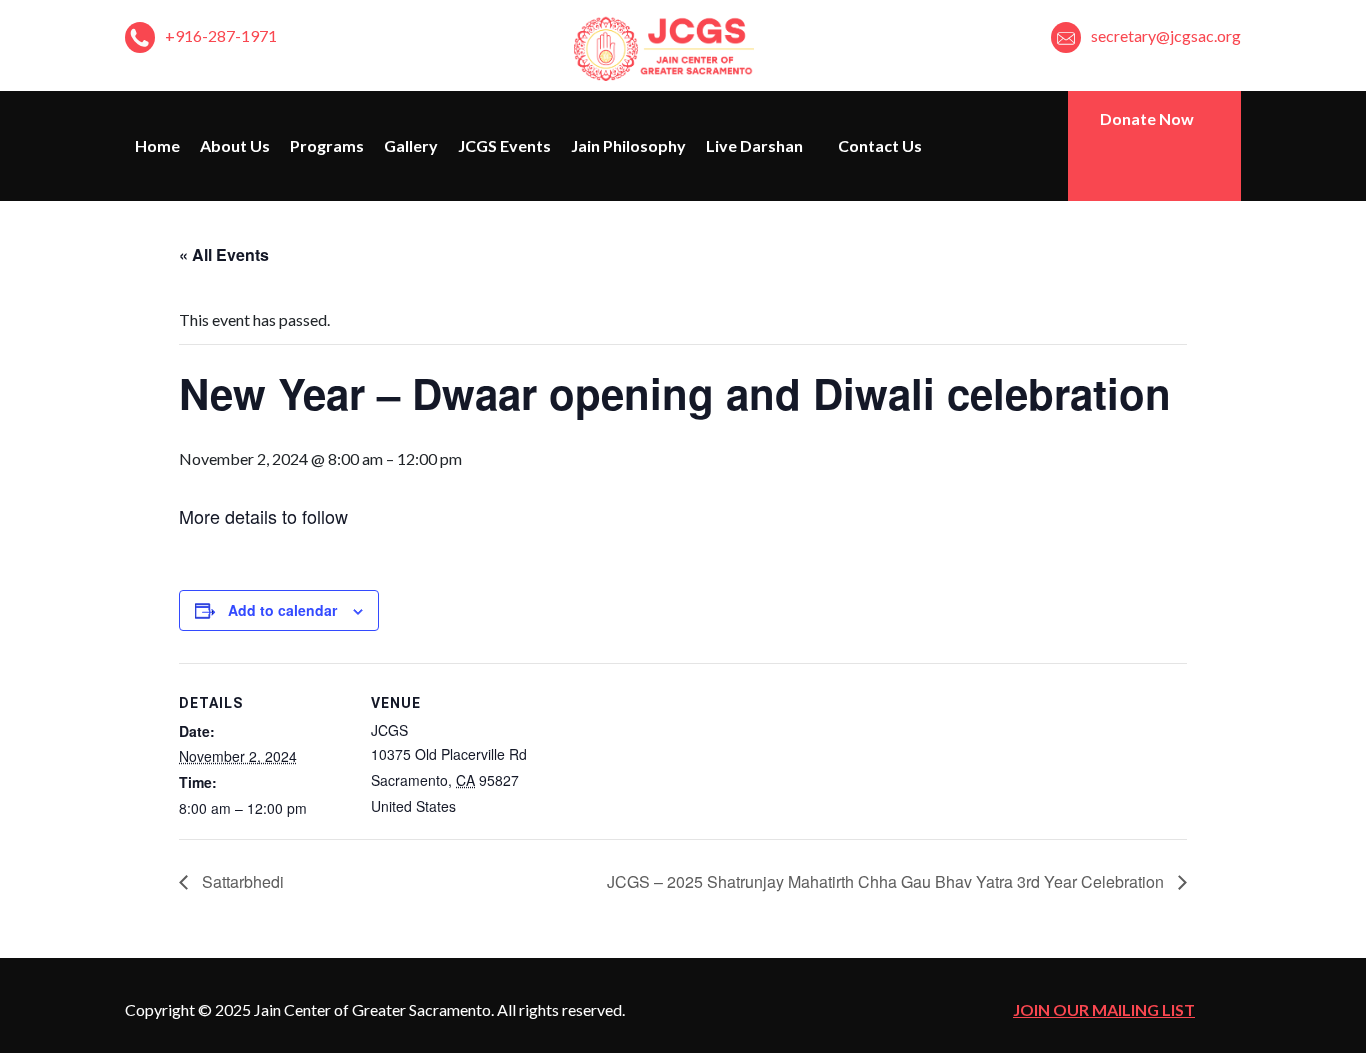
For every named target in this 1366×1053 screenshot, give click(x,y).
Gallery (411, 145)
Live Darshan (756, 145)
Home (157, 145)
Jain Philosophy (628, 145)
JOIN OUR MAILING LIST (1104, 1009)
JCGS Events (504, 145)
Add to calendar (282, 610)
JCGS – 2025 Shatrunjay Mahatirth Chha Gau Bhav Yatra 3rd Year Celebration (887, 881)
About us (235, 145)
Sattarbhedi (241, 881)
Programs (327, 145)
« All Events (224, 254)
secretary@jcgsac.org (1166, 35)
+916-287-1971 (221, 35)
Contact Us (880, 145)
